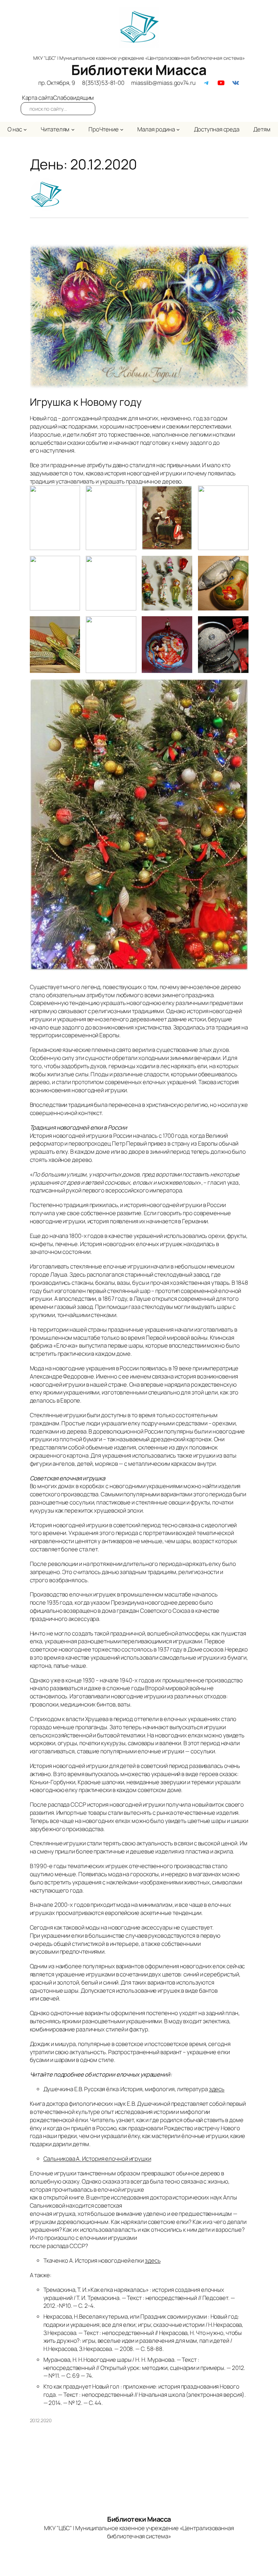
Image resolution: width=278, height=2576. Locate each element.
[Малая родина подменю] (178, 129)
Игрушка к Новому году (86, 402)
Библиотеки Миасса (139, 70)
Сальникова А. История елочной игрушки (97, 2159)
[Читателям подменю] (73, 129)
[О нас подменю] (25, 129)
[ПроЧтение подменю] (122, 129)
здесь (217, 2089)
